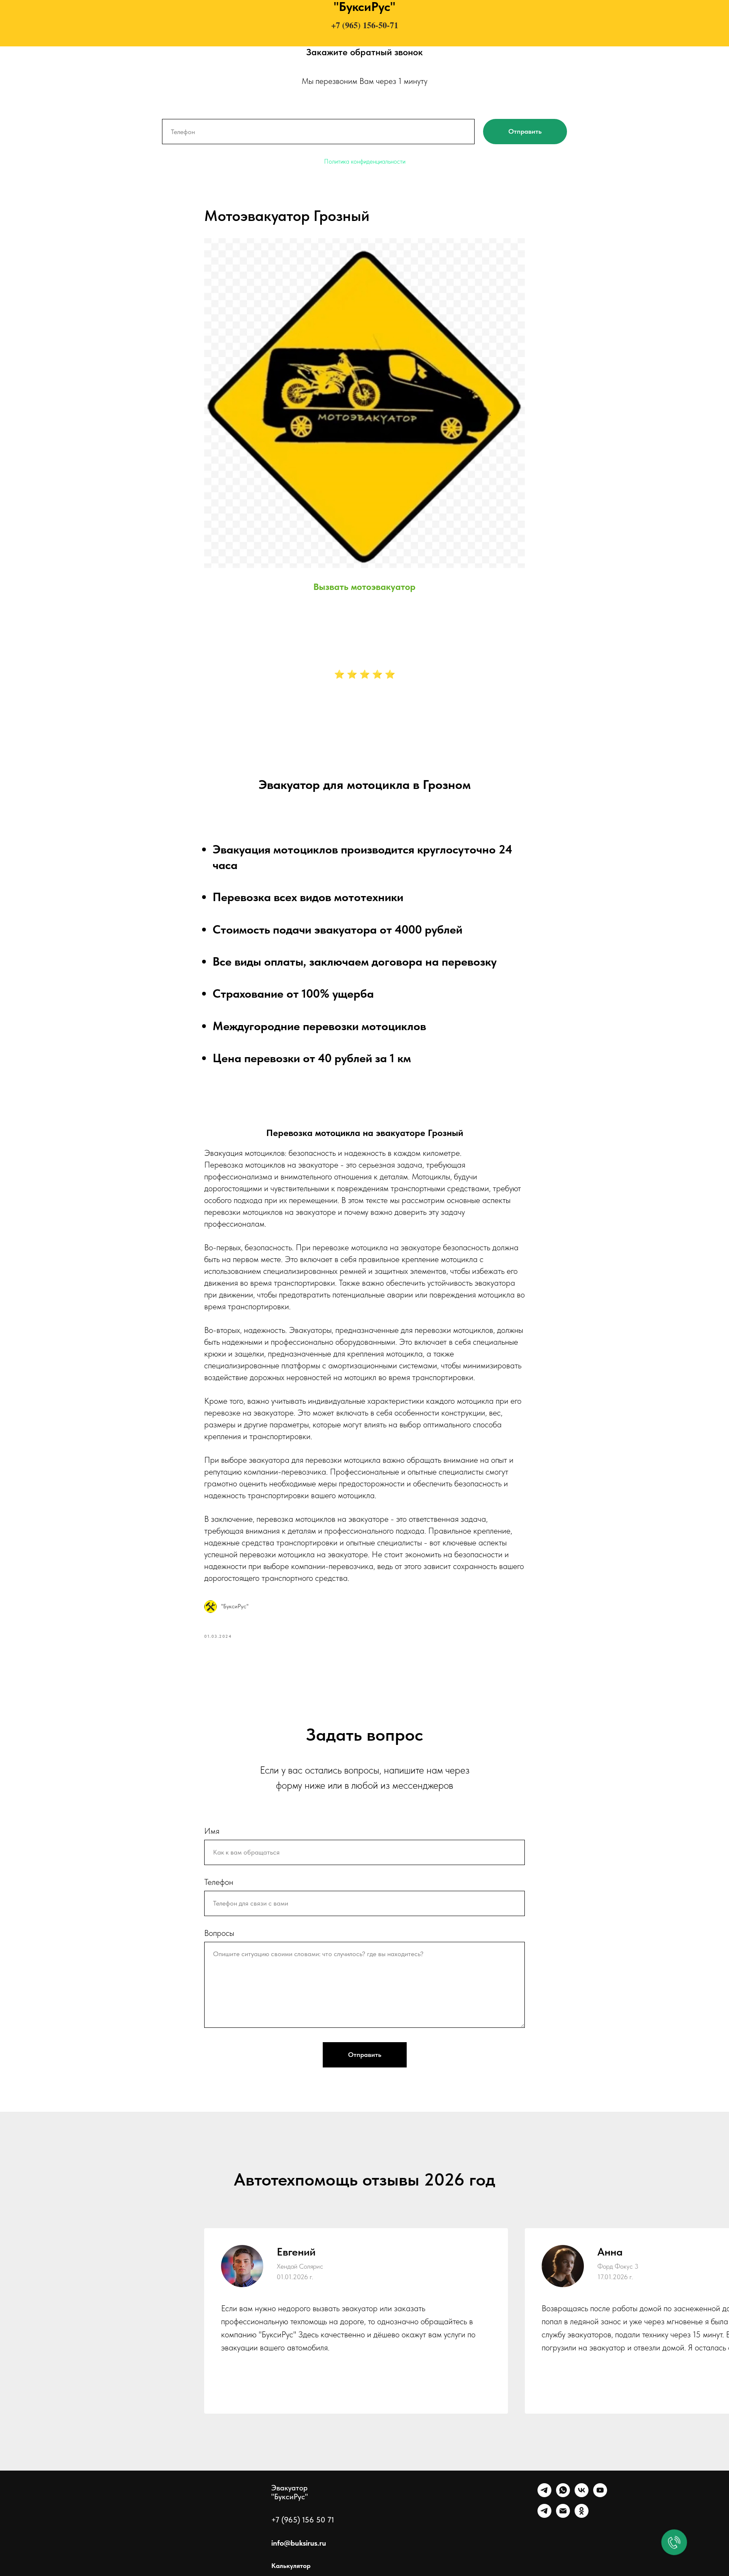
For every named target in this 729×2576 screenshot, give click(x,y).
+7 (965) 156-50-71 (365, 25)
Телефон (219, 1882)
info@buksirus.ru (299, 2543)
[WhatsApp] (563, 2495)
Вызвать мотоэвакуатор (364, 587)
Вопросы (219, 1933)
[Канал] (544, 2515)
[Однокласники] (582, 2515)
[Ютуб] (600, 2495)
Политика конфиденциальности (365, 162)
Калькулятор (291, 2566)
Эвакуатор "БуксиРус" (290, 2492)
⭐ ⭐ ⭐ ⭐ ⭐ (365, 674)
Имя (212, 1831)
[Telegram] (544, 2495)
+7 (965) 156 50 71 (303, 2520)
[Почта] (563, 2515)
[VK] (582, 2495)
